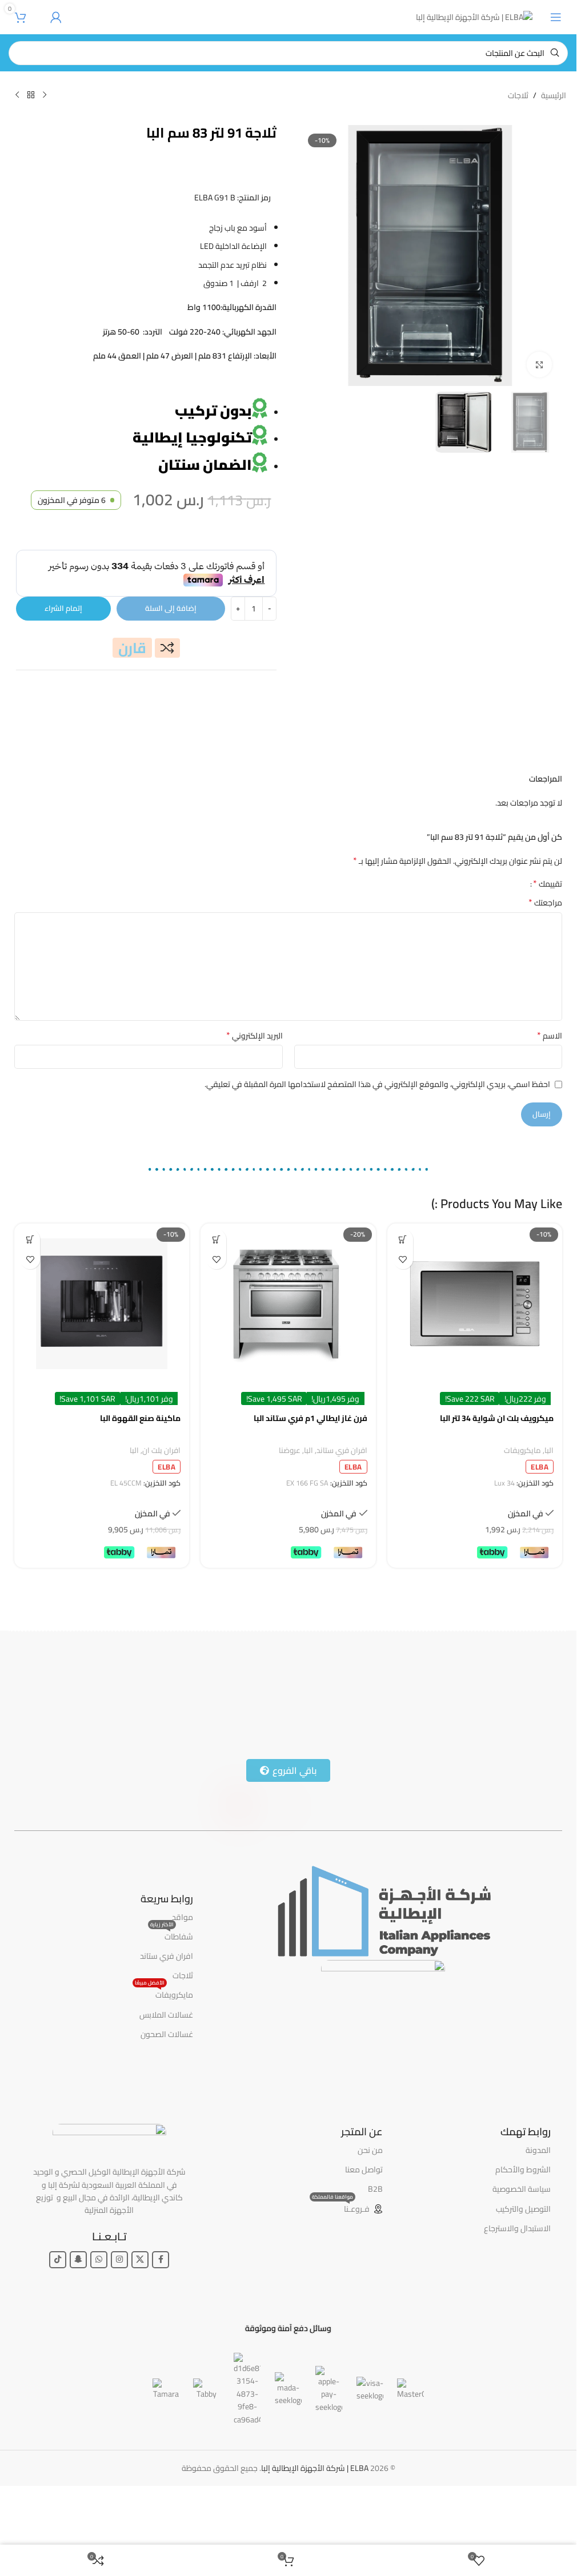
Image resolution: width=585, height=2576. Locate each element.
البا (549, 1508)
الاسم (550, 1093)
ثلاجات (518, 95)
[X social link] (140, 2317)
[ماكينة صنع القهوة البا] (102, 1361)
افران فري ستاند (342, 1508)
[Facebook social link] (161, 2317)
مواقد (183, 1974)
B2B (375, 2246)
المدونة (538, 2207)
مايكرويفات (522, 1508)
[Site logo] (474, 17)
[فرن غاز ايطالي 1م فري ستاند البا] (288, 1361)
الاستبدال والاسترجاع (517, 2285)
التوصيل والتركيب (523, 2266)
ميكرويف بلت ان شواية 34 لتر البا (497, 1475)
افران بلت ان (161, 1508)
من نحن (370, 2207)
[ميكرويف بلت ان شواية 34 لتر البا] (475, 1361)
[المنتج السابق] (45, 95)
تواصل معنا (364, 2227)
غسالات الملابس (166, 2072)
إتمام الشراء (63, 665)
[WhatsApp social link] (99, 2317)
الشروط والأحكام (523, 2227)
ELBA (540, 1524)
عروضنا (290, 1508)
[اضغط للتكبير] (540, 365)
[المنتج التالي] (17, 95)
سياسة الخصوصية (522, 2246)
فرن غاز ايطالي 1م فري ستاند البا (310, 1475)
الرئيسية (554, 95)
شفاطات (172, 1993)
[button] (403, 1296)
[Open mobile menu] (556, 17)
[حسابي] (56, 17)
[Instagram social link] (119, 2317)
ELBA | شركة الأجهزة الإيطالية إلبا (315, 2525)
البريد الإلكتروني (255, 1093)
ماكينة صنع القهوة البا (140, 1475)
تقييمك (548, 940)
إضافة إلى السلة (171, 665)
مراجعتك (545, 960)
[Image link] (383, 1967)
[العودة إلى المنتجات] (31, 95)
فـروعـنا (341, 2265)
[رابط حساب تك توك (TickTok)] (58, 2317)
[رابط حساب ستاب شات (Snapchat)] (78, 2317)
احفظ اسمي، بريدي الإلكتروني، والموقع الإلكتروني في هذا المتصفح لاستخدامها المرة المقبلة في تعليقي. (377, 1141)
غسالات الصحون (167, 2091)
